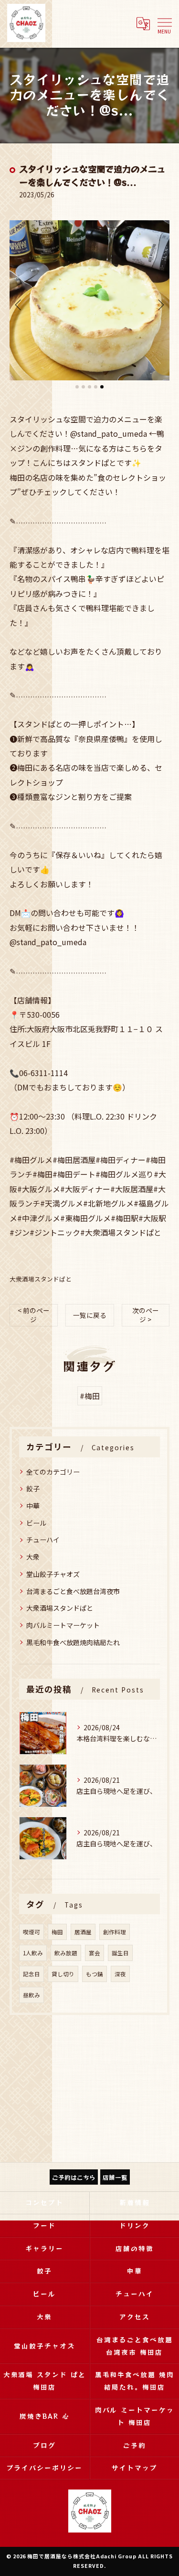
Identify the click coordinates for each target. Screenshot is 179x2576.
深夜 (120, 1974)
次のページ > (146, 1315)
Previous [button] (19, 304)
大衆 (33, 1557)
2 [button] (83, 387)
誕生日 (120, 1953)
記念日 (32, 1974)
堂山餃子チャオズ (53, 1574)
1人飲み (33, 1953)
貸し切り (63, 1974)
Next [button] (160, 304)
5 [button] (102, 387)
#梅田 (90, 1396)
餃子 (33, 1488)
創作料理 (115, 1932)
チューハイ (43, 1540)
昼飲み (32, 1995)
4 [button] (96, 387)
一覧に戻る (90, 1315)
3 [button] (89, 387)
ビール (36, 1523)
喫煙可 (32, 1932)
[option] (89, 300)
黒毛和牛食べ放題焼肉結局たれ (73, 1642)
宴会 (95, 1953)
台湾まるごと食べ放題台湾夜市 (73, 1591)
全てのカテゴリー (53, 1472)
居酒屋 (83, 1932)
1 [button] (77, 387)
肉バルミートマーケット (63, 1625)
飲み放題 (66, 1953)
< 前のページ (34, 1315)
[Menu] (164, 23)
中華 (33, 1506)
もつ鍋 (95, 1974)
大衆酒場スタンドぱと (41, 1279)
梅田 (57, 1932)
